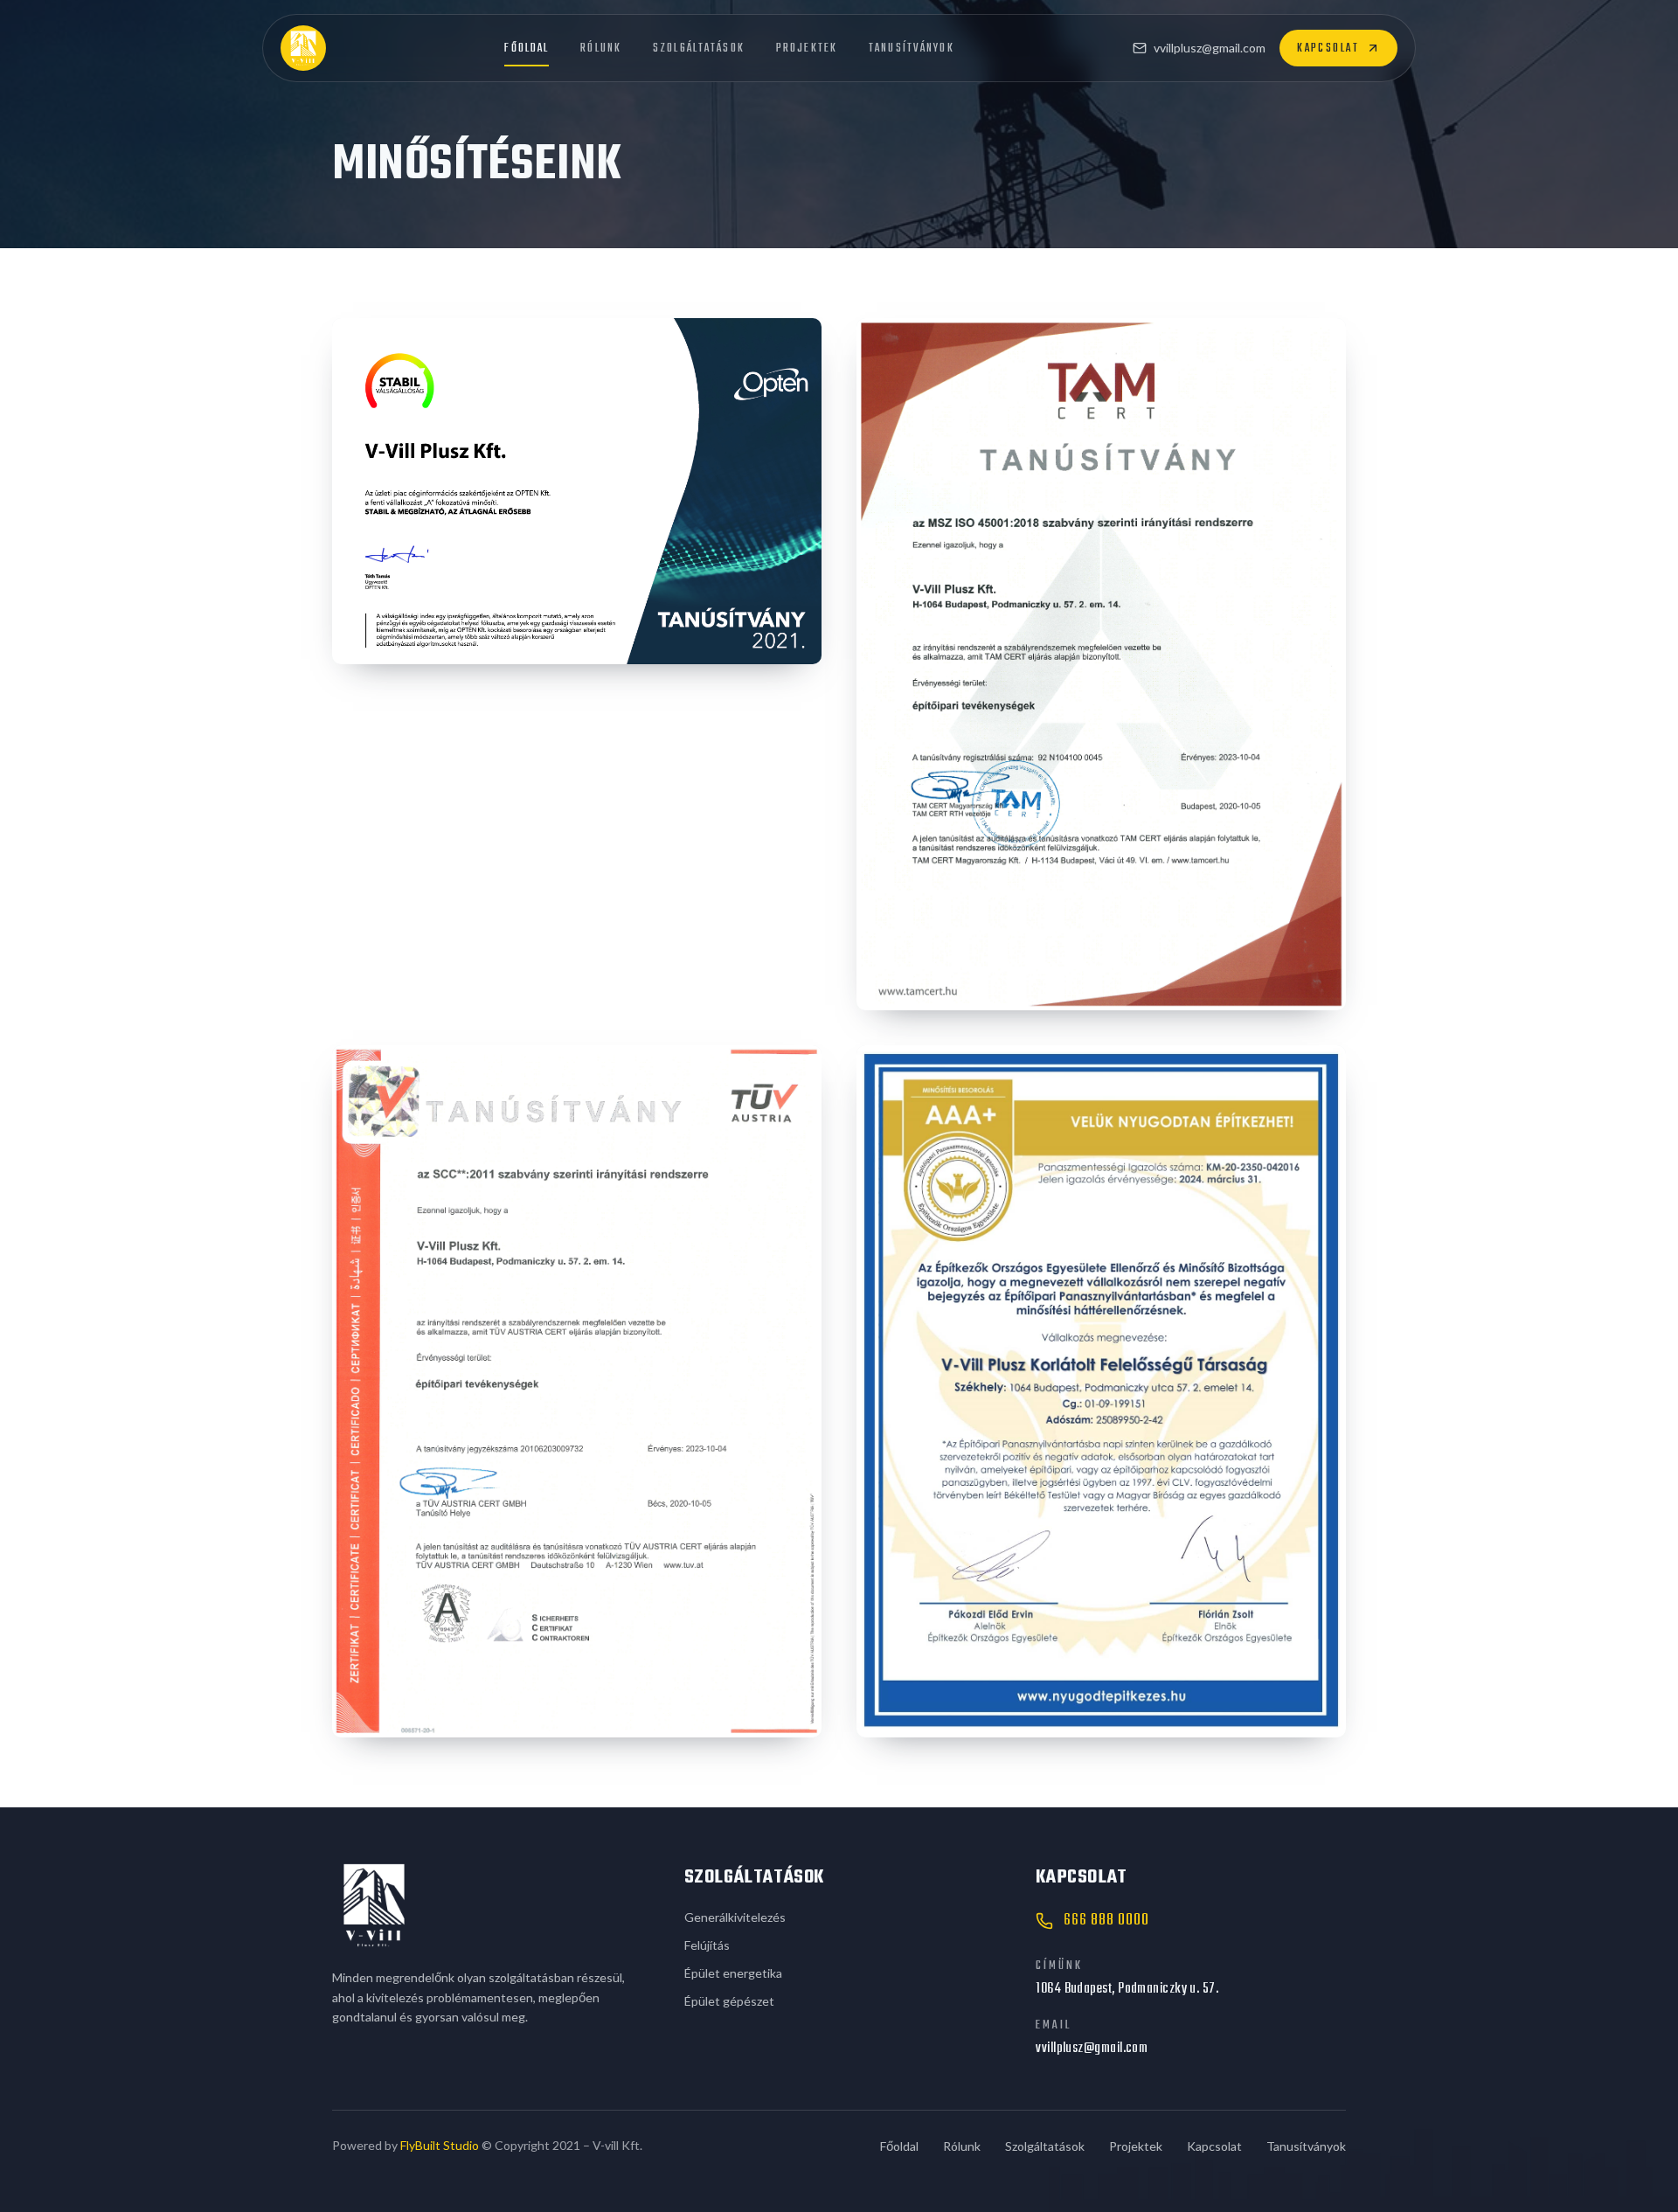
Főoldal (527, 48)
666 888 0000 (1106, 1921)
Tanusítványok (912, 48)
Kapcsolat (1328, 48)
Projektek (807, 48)
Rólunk (601, 48)
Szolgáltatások (699, 48)
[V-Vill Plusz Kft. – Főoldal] (303, 48)
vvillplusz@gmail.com (1210, 48)
